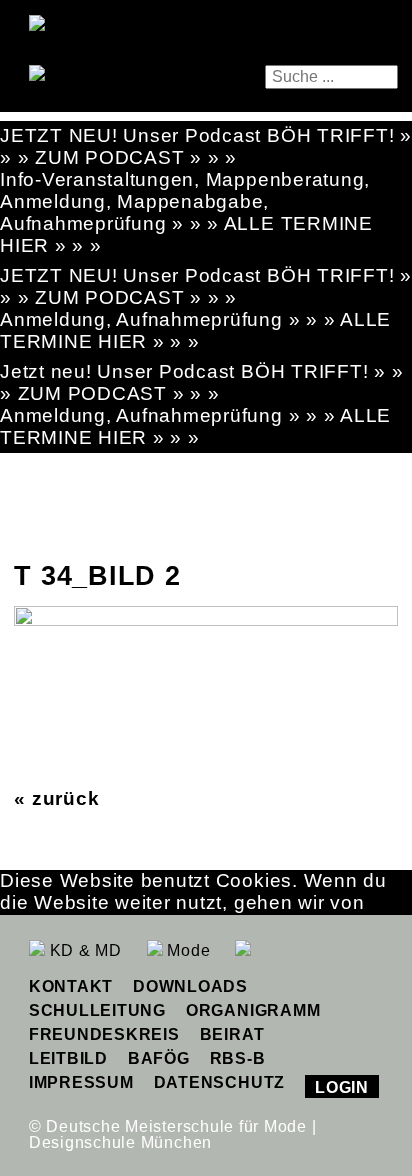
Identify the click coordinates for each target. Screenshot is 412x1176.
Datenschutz (219, 1082)
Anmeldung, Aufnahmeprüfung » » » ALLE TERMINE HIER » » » (195, 330)
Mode (187, 950)
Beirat (232, 1034)
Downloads (190, 986)
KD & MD (83, 950)
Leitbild (68, 1058)
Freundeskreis (104, 1034)
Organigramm (253, 1010)
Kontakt (71, 986)
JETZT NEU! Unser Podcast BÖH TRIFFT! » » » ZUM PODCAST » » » (206, 146)
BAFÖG (159, 1058)
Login (342, 1087)
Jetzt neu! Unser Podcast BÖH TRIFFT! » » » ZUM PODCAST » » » (201, 382)
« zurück (56, 798)
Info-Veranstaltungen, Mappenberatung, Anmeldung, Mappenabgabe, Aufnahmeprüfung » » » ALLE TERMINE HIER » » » (186, 212)
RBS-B (238, 1058)
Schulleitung (97, 1010)
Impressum (81, 1082)
